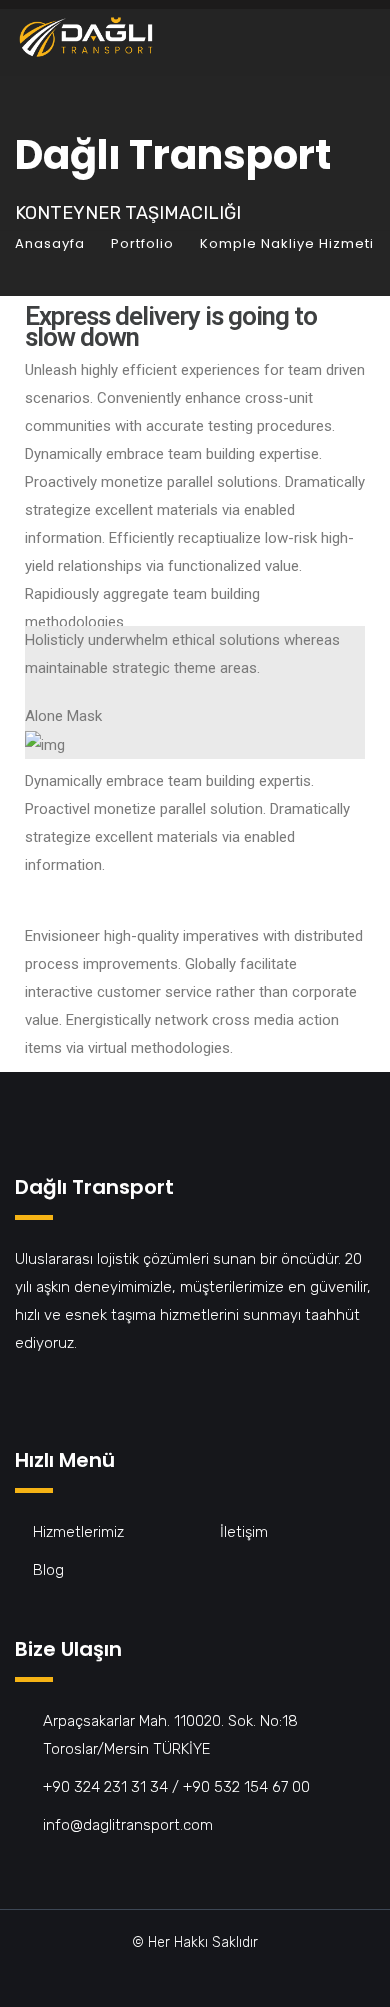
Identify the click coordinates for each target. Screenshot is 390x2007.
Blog (48, 1570)
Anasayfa (50, 243)
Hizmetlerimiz (78, 1532)
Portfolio (142, 243)
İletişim (244, 1532)
